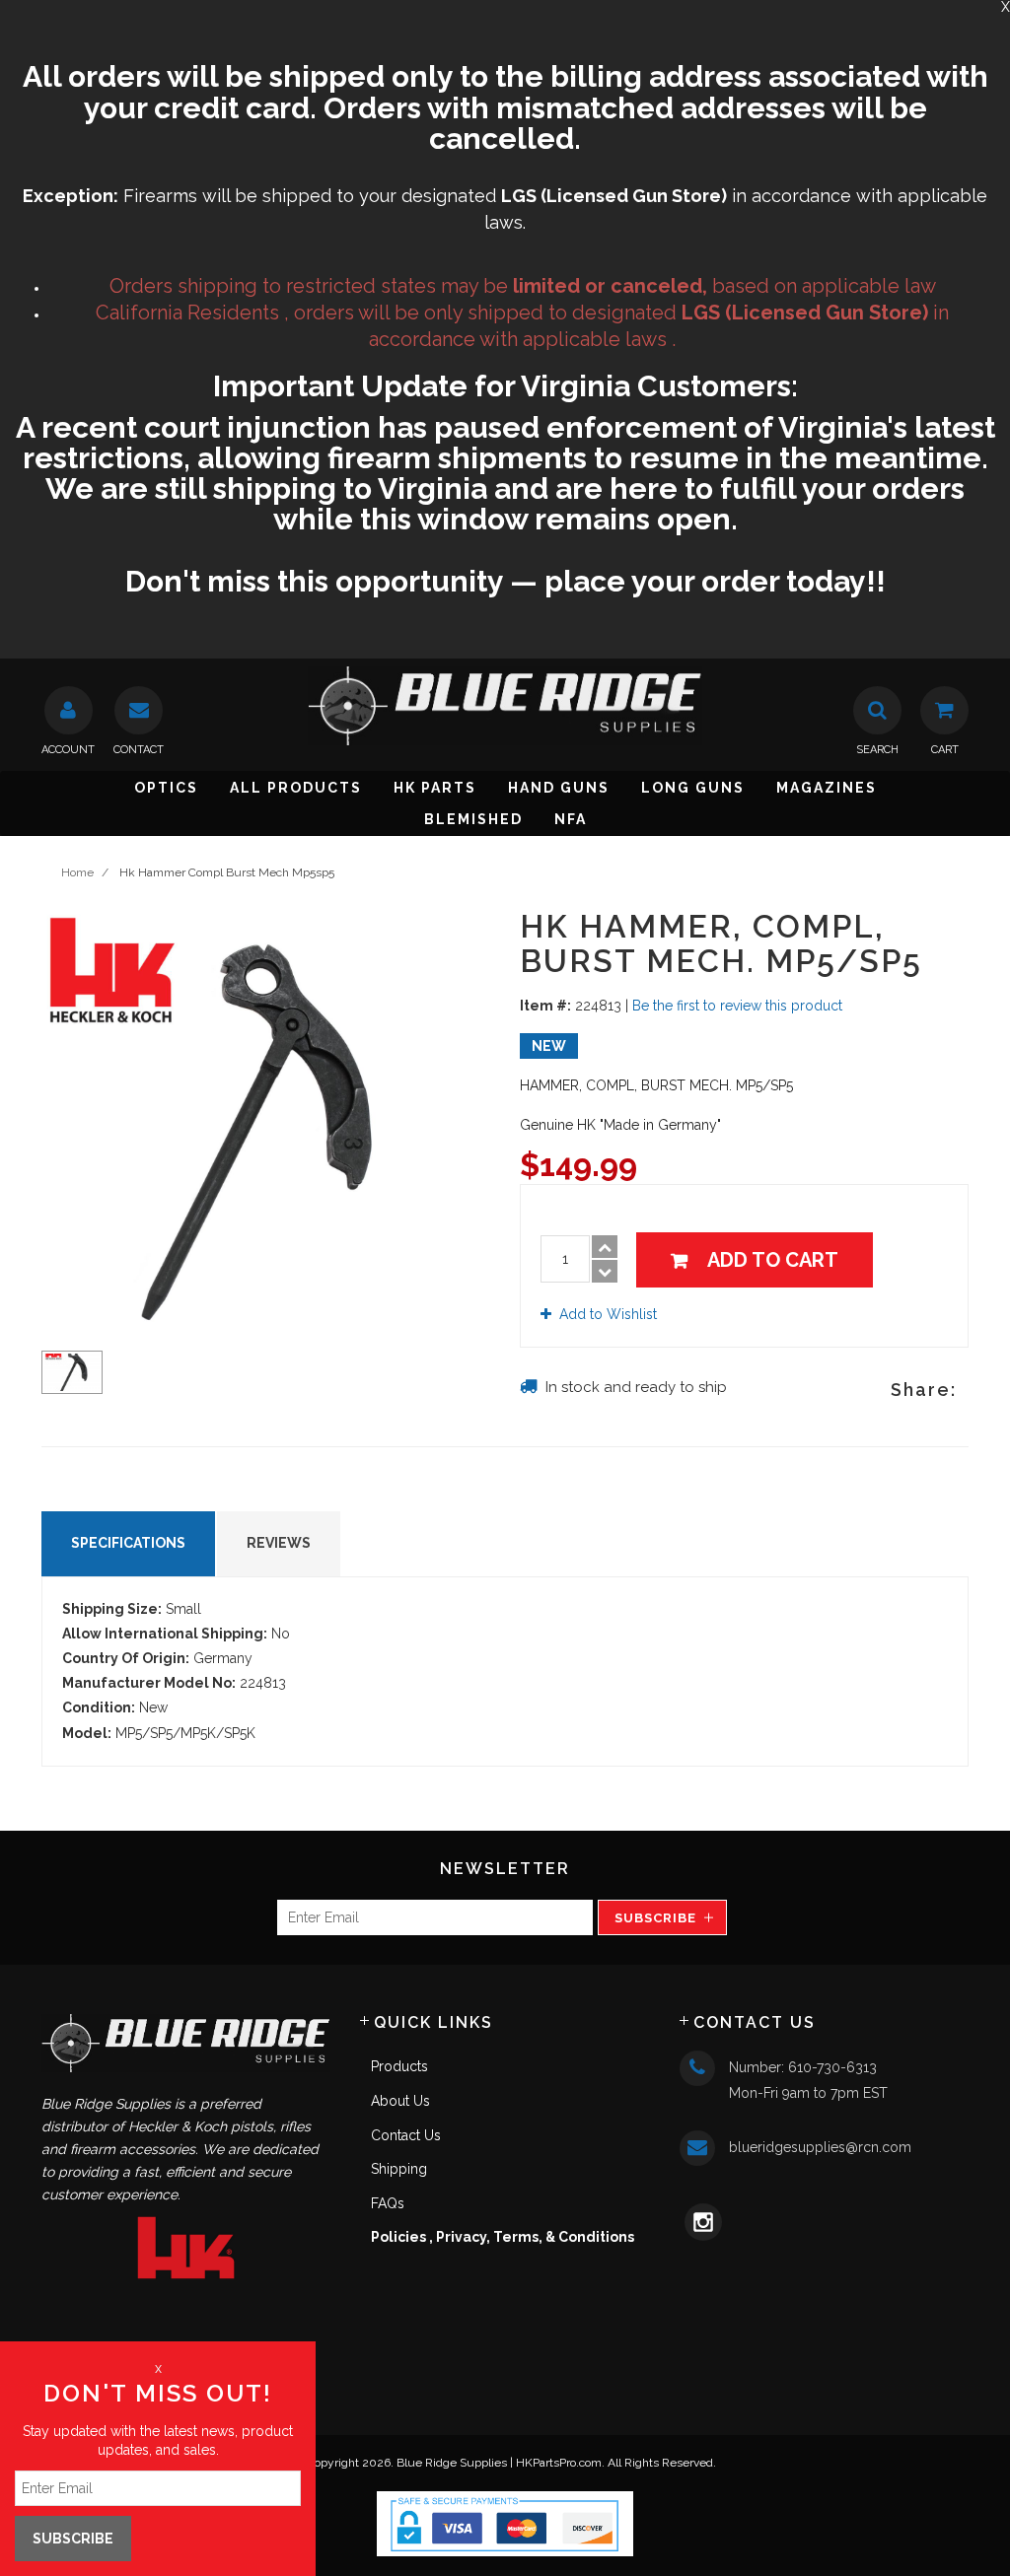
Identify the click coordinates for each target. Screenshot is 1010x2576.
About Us (400, 2101)
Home (77, 872)
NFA (571, 819)
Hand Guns (559, 788)
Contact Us (406, 2135)
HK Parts (435, 788)
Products (399, 2066)
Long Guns (693, 788)
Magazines (827, 788)
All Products (296, 788)
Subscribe (655, 1918)
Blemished (473, 819)
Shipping (399, 2169)
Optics (166, 788)
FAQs (388, 2203)
